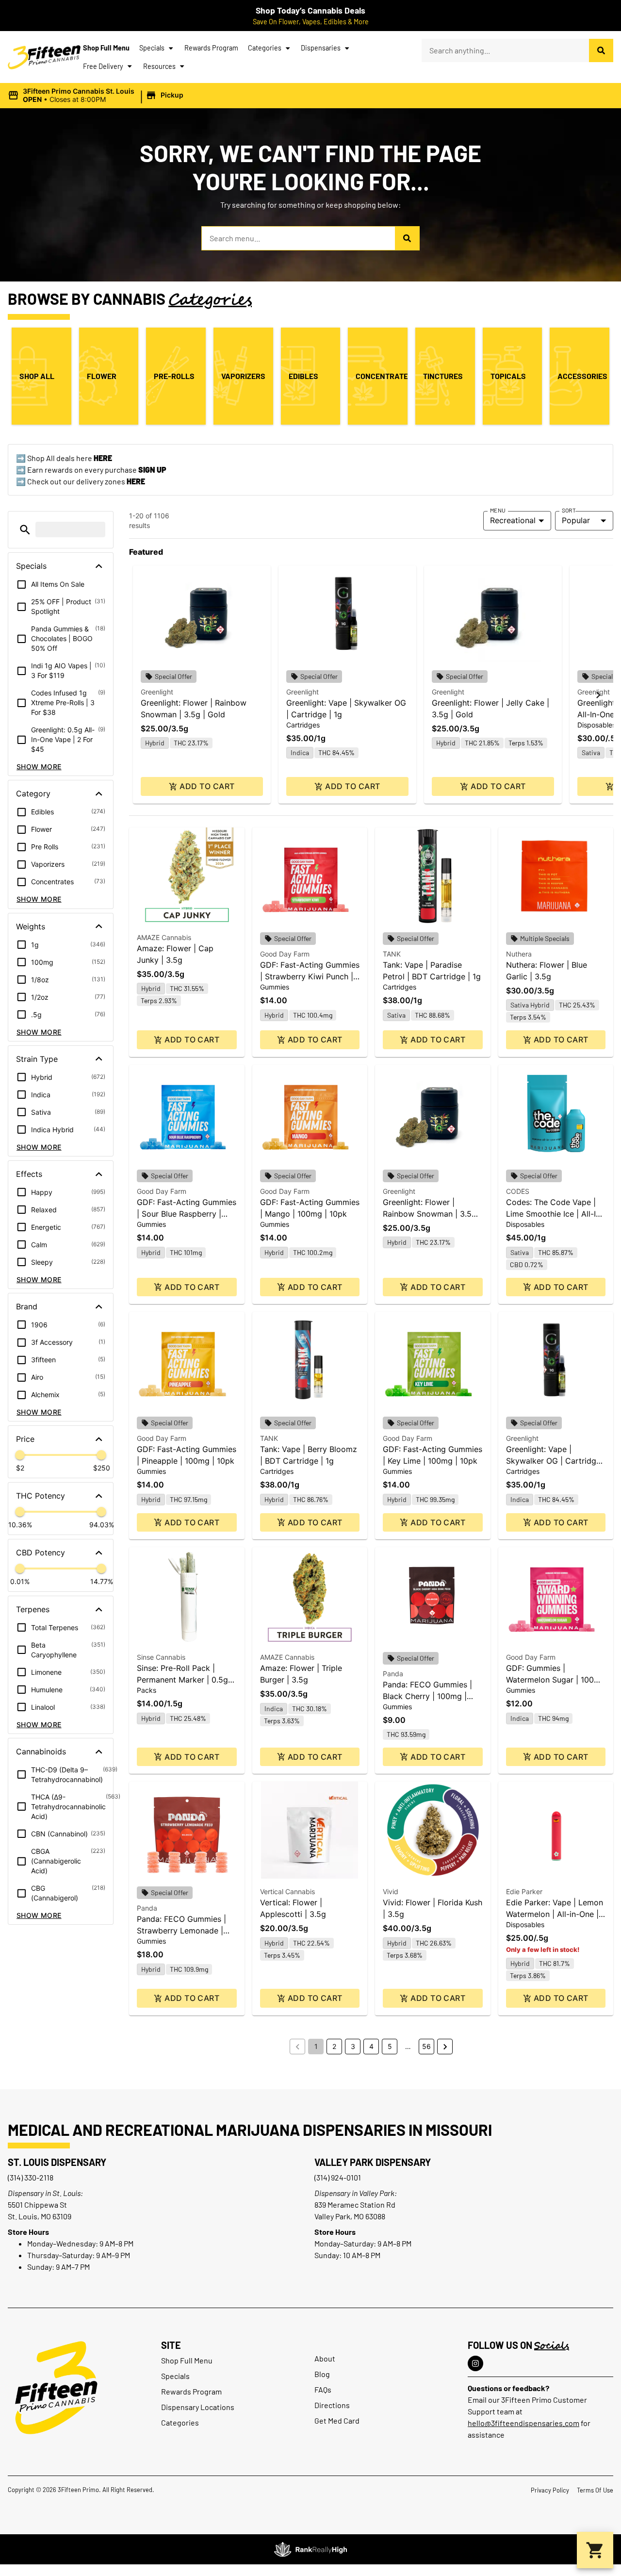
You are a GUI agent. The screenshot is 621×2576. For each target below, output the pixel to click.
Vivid (391, 1891)
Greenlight (157, 692)
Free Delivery (103, 66)
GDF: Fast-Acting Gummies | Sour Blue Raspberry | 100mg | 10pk (187, 1214)
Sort (569, 510)
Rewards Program (211, 48)
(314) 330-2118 (31, 2177)
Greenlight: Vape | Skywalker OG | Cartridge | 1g (556, 1461)
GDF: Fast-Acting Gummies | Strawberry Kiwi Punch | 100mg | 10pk (310, 976)
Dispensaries (321, 48)
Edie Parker (524, 1891)
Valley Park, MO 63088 (350, 2216)
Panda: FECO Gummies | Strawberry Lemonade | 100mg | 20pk (181, 1931)
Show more (39, 767)
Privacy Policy (550, 2490)
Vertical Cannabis (287, 1891)
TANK (392, 954)
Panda (393, 1674)
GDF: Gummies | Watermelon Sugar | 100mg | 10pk (556, 1680)
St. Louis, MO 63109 (40, 2216)
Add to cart (207, 786)
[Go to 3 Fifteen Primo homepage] (44, 57)
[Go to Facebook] (475, 2363)
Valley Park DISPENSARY (373, 2162)
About (325, 2358)
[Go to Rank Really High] (310, 2549)
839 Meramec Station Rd (355, 2204)
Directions (332, 2405)
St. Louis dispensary (57, 2162)
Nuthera (519, 954)
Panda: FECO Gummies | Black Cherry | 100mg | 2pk (427, 1696)
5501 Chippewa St (37, 2204)
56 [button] (426, 2046)
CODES (518, 1191)
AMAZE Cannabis (164, 937)
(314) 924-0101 (338, 2177)
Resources (159, 66)
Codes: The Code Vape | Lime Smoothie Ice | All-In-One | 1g (555, 1214)
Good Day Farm (285, 954)
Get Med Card (337, 2420)
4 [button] (371, 2046)
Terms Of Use (595, 2490)
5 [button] (390, 2046)
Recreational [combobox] (513, 520)
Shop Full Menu (106, 48)
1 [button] (316, 2046)
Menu (498, 510)
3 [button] (353, 2046)
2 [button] (334, 2046)
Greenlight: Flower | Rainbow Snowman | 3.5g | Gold (432, 1214)
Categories (265, 48)
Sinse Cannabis (161, 1657)
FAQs (323, 2389)
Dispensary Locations (198, 2407)
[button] (97, 96)
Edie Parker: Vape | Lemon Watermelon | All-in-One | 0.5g (555, 1914)
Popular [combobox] (576, 520)
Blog (322, 2374)
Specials (152, 48)
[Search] (601, 50)
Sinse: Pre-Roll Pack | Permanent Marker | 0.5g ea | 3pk (182, 1680)
